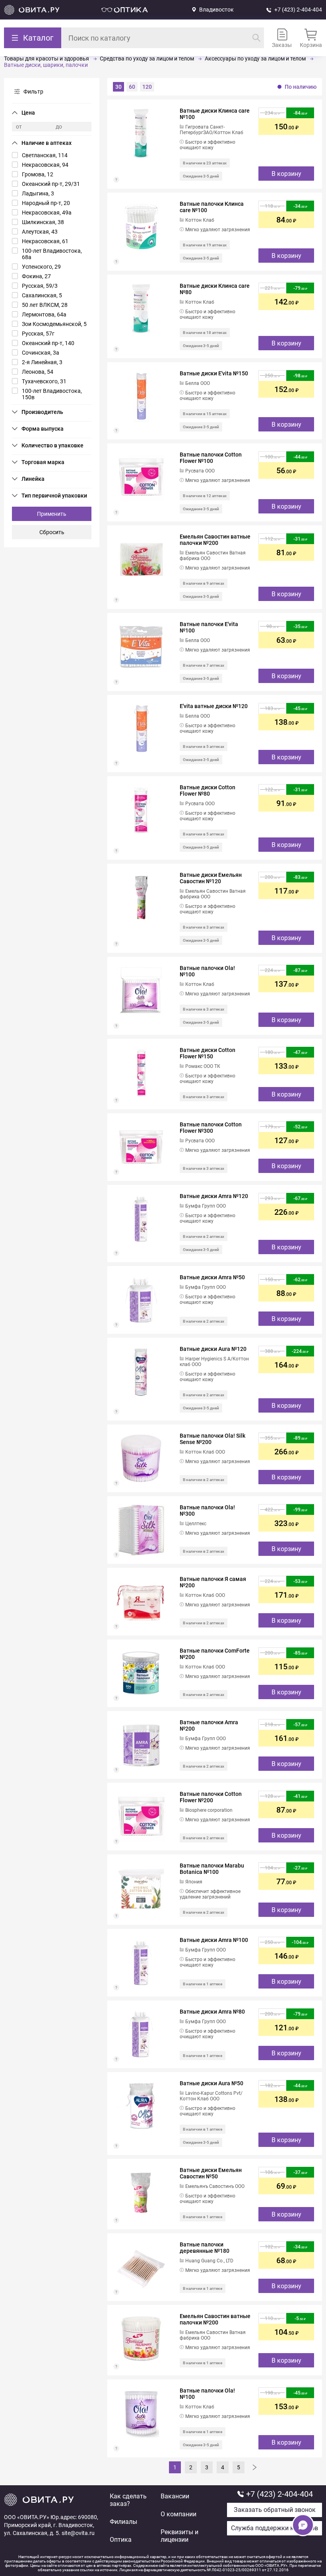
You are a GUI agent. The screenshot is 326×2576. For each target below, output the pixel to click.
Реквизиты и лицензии (179, 2536)
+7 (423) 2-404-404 (298, 10)
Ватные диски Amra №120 (214, 1196)
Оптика (121, 2540)
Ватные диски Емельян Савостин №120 (211, 878)
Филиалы (123, 2522)
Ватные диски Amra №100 (214, 1940)
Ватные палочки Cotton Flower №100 (211, 458)
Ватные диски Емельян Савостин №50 (211, 2173)
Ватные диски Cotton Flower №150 (208, 1053)
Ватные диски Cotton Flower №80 (208, 790)
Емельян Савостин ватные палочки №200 (215, 540)
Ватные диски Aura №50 (212, 2083)
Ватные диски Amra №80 (212, 2012)
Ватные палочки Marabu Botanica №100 (212, 1869)
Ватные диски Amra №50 (212, 1277)
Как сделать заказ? (128, 2500)
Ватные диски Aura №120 (213, 1349)
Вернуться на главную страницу (32, 10)
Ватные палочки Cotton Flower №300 (211, 1128)
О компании (179, 2514)
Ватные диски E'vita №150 (214, 373)
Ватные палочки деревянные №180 (205, 2248)
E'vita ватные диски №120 (214, 706)
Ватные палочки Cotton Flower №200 (211, 1797)
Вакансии (175, 2496)
